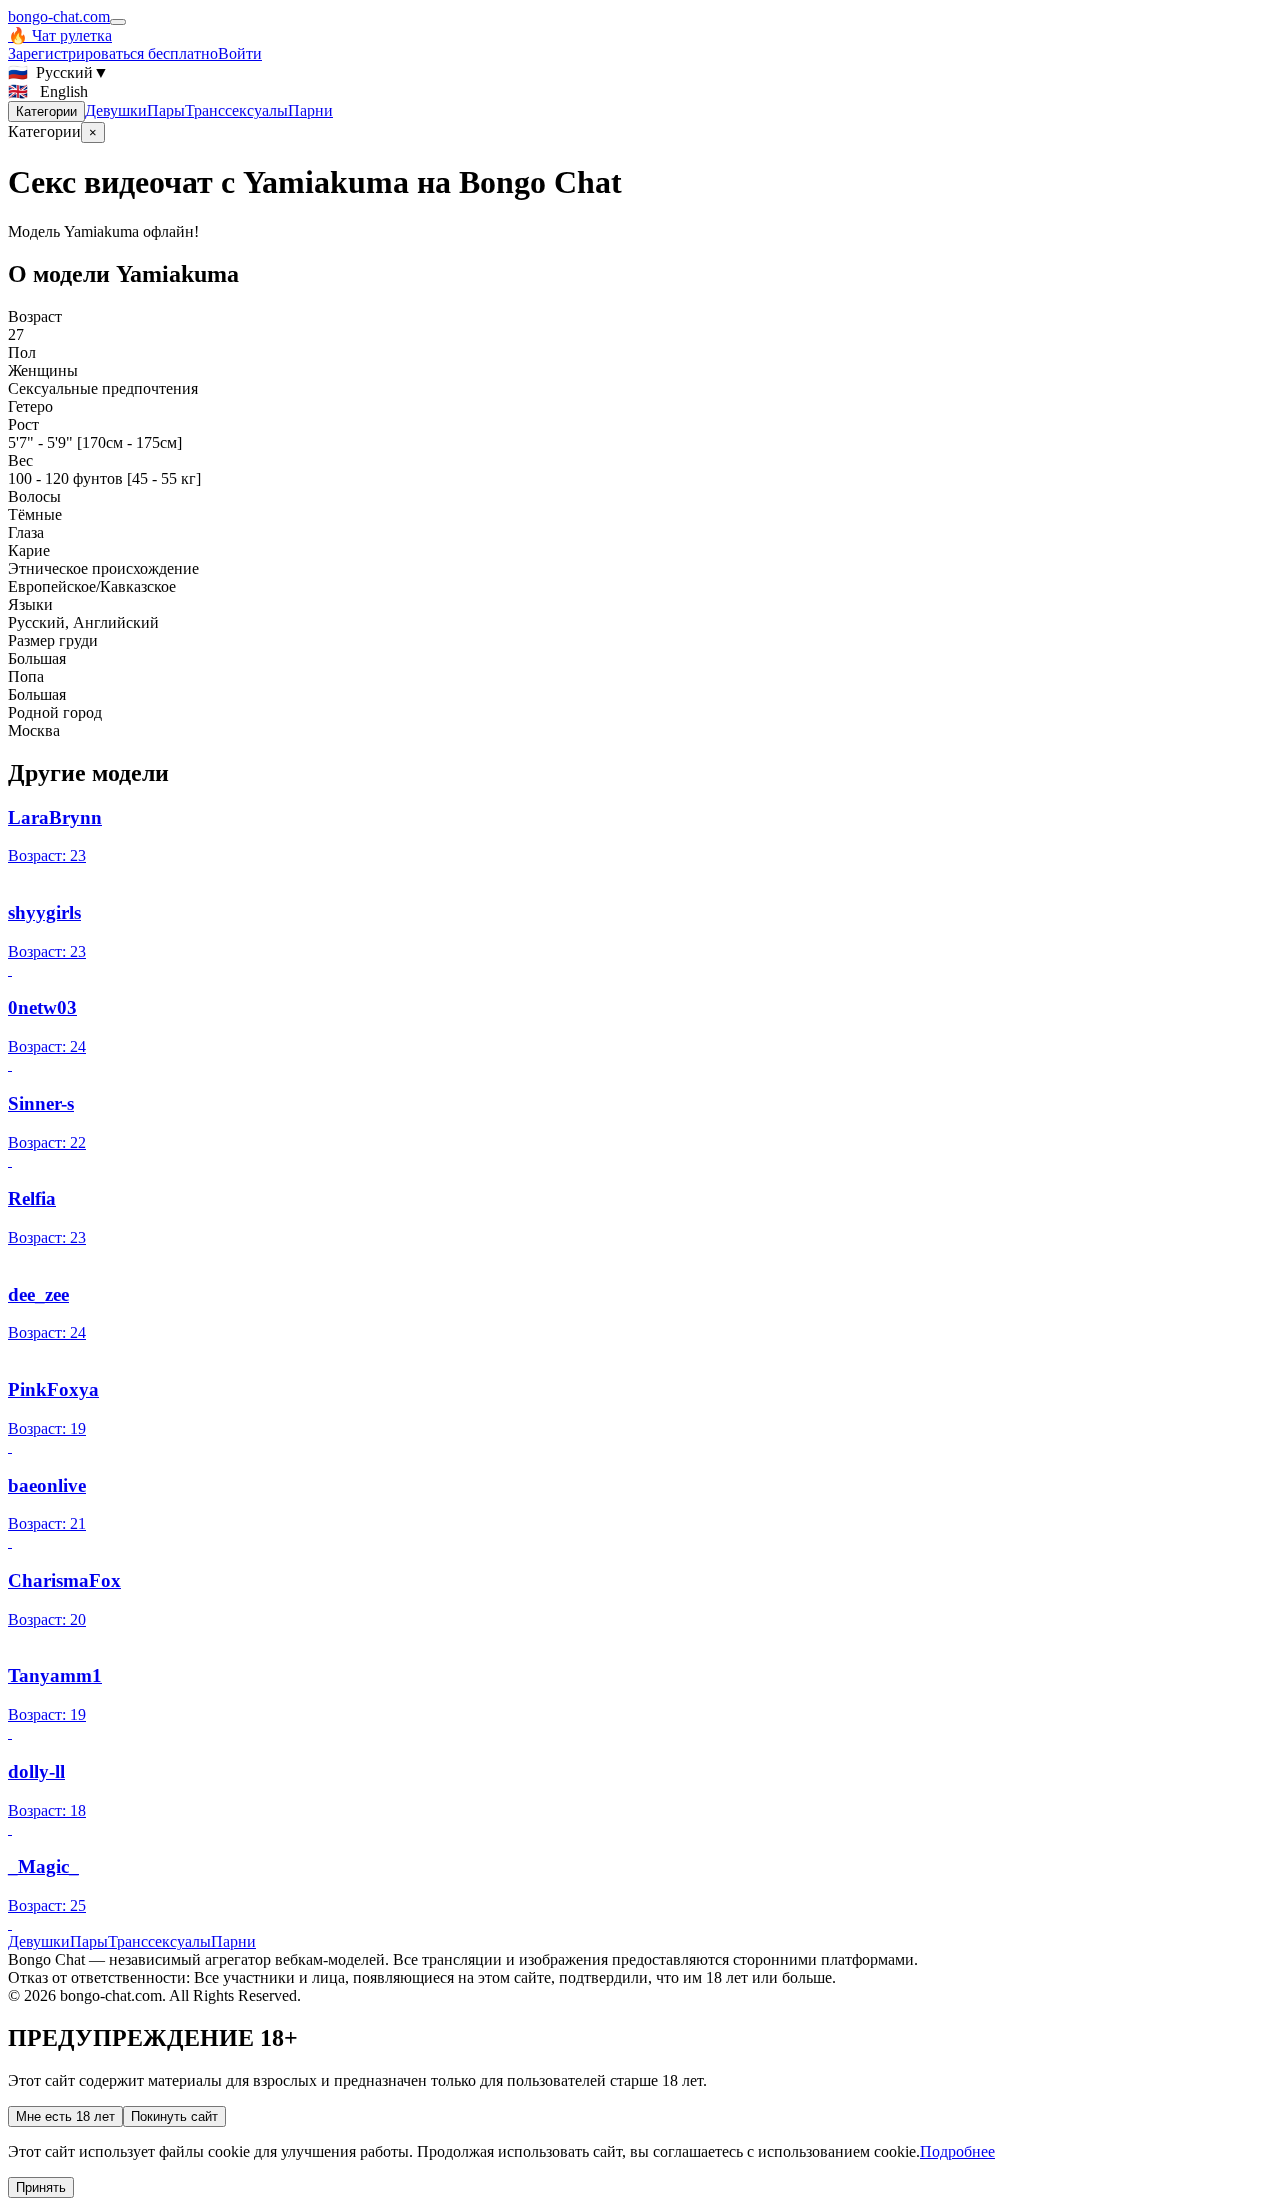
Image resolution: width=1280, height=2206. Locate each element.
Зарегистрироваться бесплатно (113, 53)
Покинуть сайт (174, 2116)
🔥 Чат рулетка (60, 35)
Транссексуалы (236, 110)
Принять (41, 2187)
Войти (240, 53)
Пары (166, 110)
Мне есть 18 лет (65, 2116)
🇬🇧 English (48, 91)
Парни (310, 110)
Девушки (116, 110)
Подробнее (957, 2151)
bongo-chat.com (59, 16)
